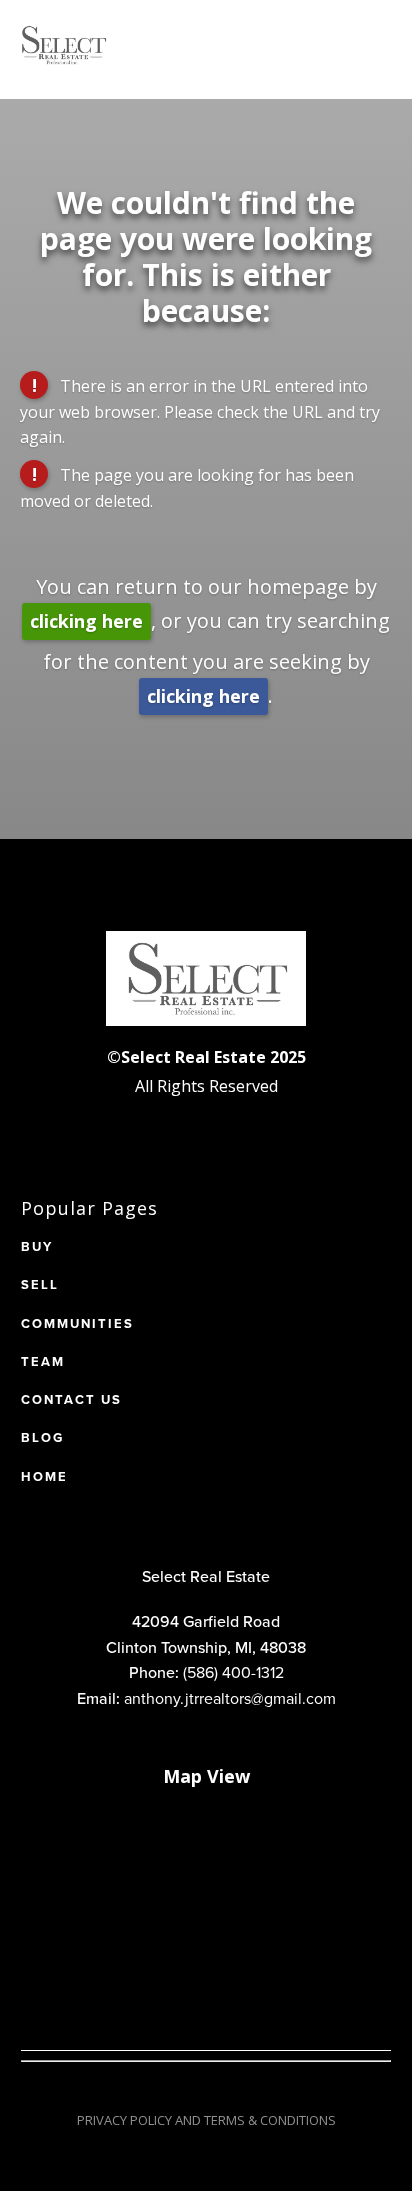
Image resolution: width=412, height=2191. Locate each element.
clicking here (86, 621)
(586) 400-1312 (233, 1672)
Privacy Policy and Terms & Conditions (206, 2120)
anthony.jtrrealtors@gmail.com (230, 1698)
